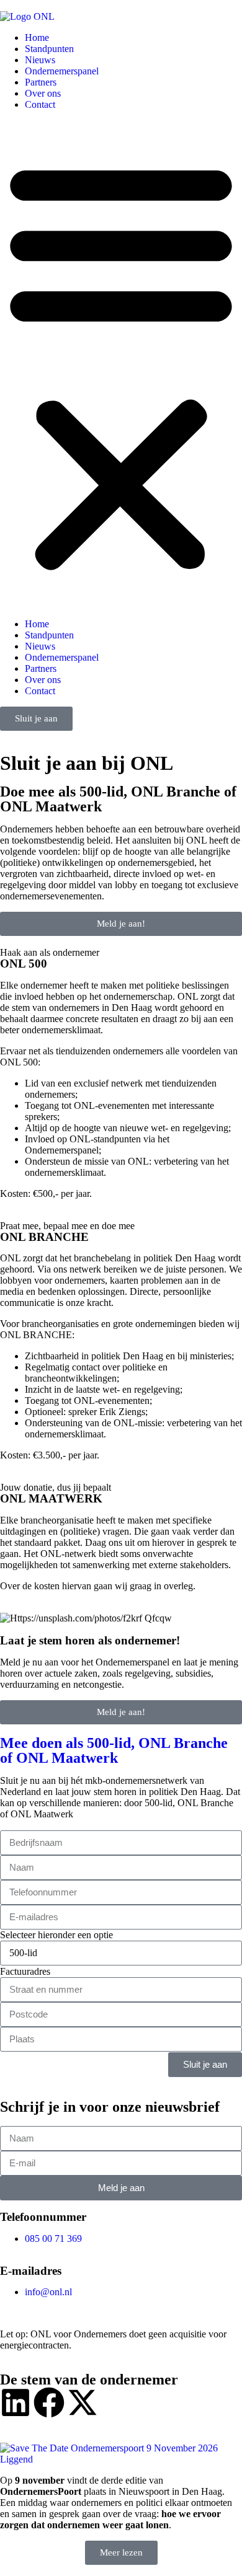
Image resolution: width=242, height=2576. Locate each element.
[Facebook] (49, 2402)
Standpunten (49, 49)
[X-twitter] (83, 2402)
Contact (40, 104)
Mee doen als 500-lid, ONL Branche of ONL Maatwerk (114, 1750)
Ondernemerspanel (62, 71)
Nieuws (40, 60)
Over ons (43, 93)
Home (37, 37)
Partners (41, 82)
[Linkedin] (16, 2402)
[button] (121, 364)
